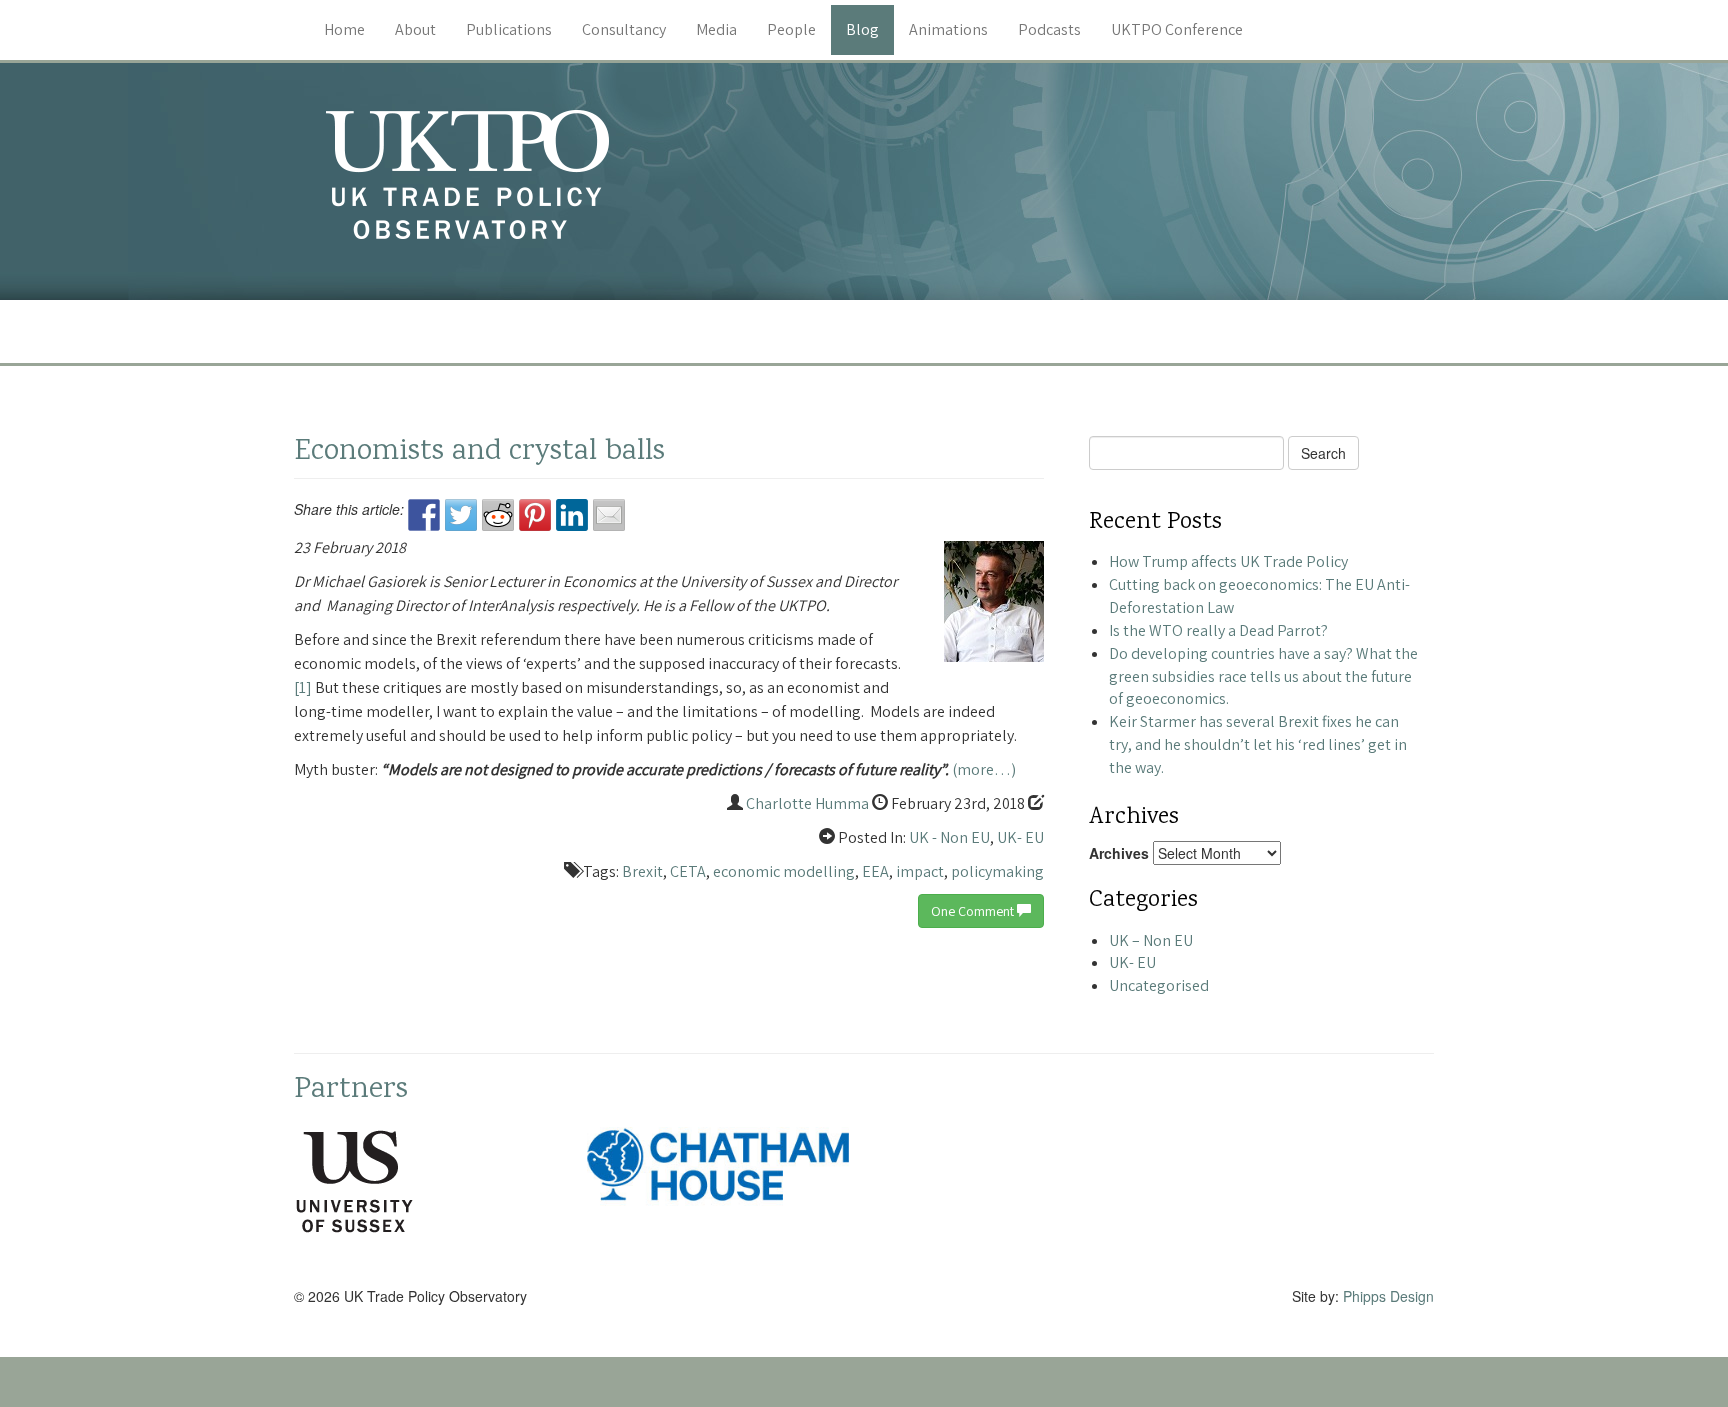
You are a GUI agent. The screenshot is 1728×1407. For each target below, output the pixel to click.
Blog (862, 29)
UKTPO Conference (1177, 29)
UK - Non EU (949, 837)
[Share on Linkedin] (572, 515)
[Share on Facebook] (424, 515)
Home (344, 29)
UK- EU (1020, 837)
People (791, 29)
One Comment (974, 911)
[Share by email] (609, 515)
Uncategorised (1159, 985)
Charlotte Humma (807, 803)
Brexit (642, 871)
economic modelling (784, 871)
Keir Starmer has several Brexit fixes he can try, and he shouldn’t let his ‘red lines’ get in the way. (1258, 744)
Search (1323, 453)
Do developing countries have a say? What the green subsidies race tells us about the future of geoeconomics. (1263, 676)
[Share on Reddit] (498, 515)
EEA (875, 871)
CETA (688, 871)
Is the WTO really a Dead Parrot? (1218, 630)
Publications (509, 29)
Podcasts (1049, 29)
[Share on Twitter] (461, 515)
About (415, 29)
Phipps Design (1388, 1296)
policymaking (997, 871)
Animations (948, 29)
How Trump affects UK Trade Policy (1228, 561)
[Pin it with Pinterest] (535, 515)
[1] (303, 687)
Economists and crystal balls (479, 452)
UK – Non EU (1151, 940)
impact (920, 871)
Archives (1119, 853)
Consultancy (624, 29)
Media (716, 29)
